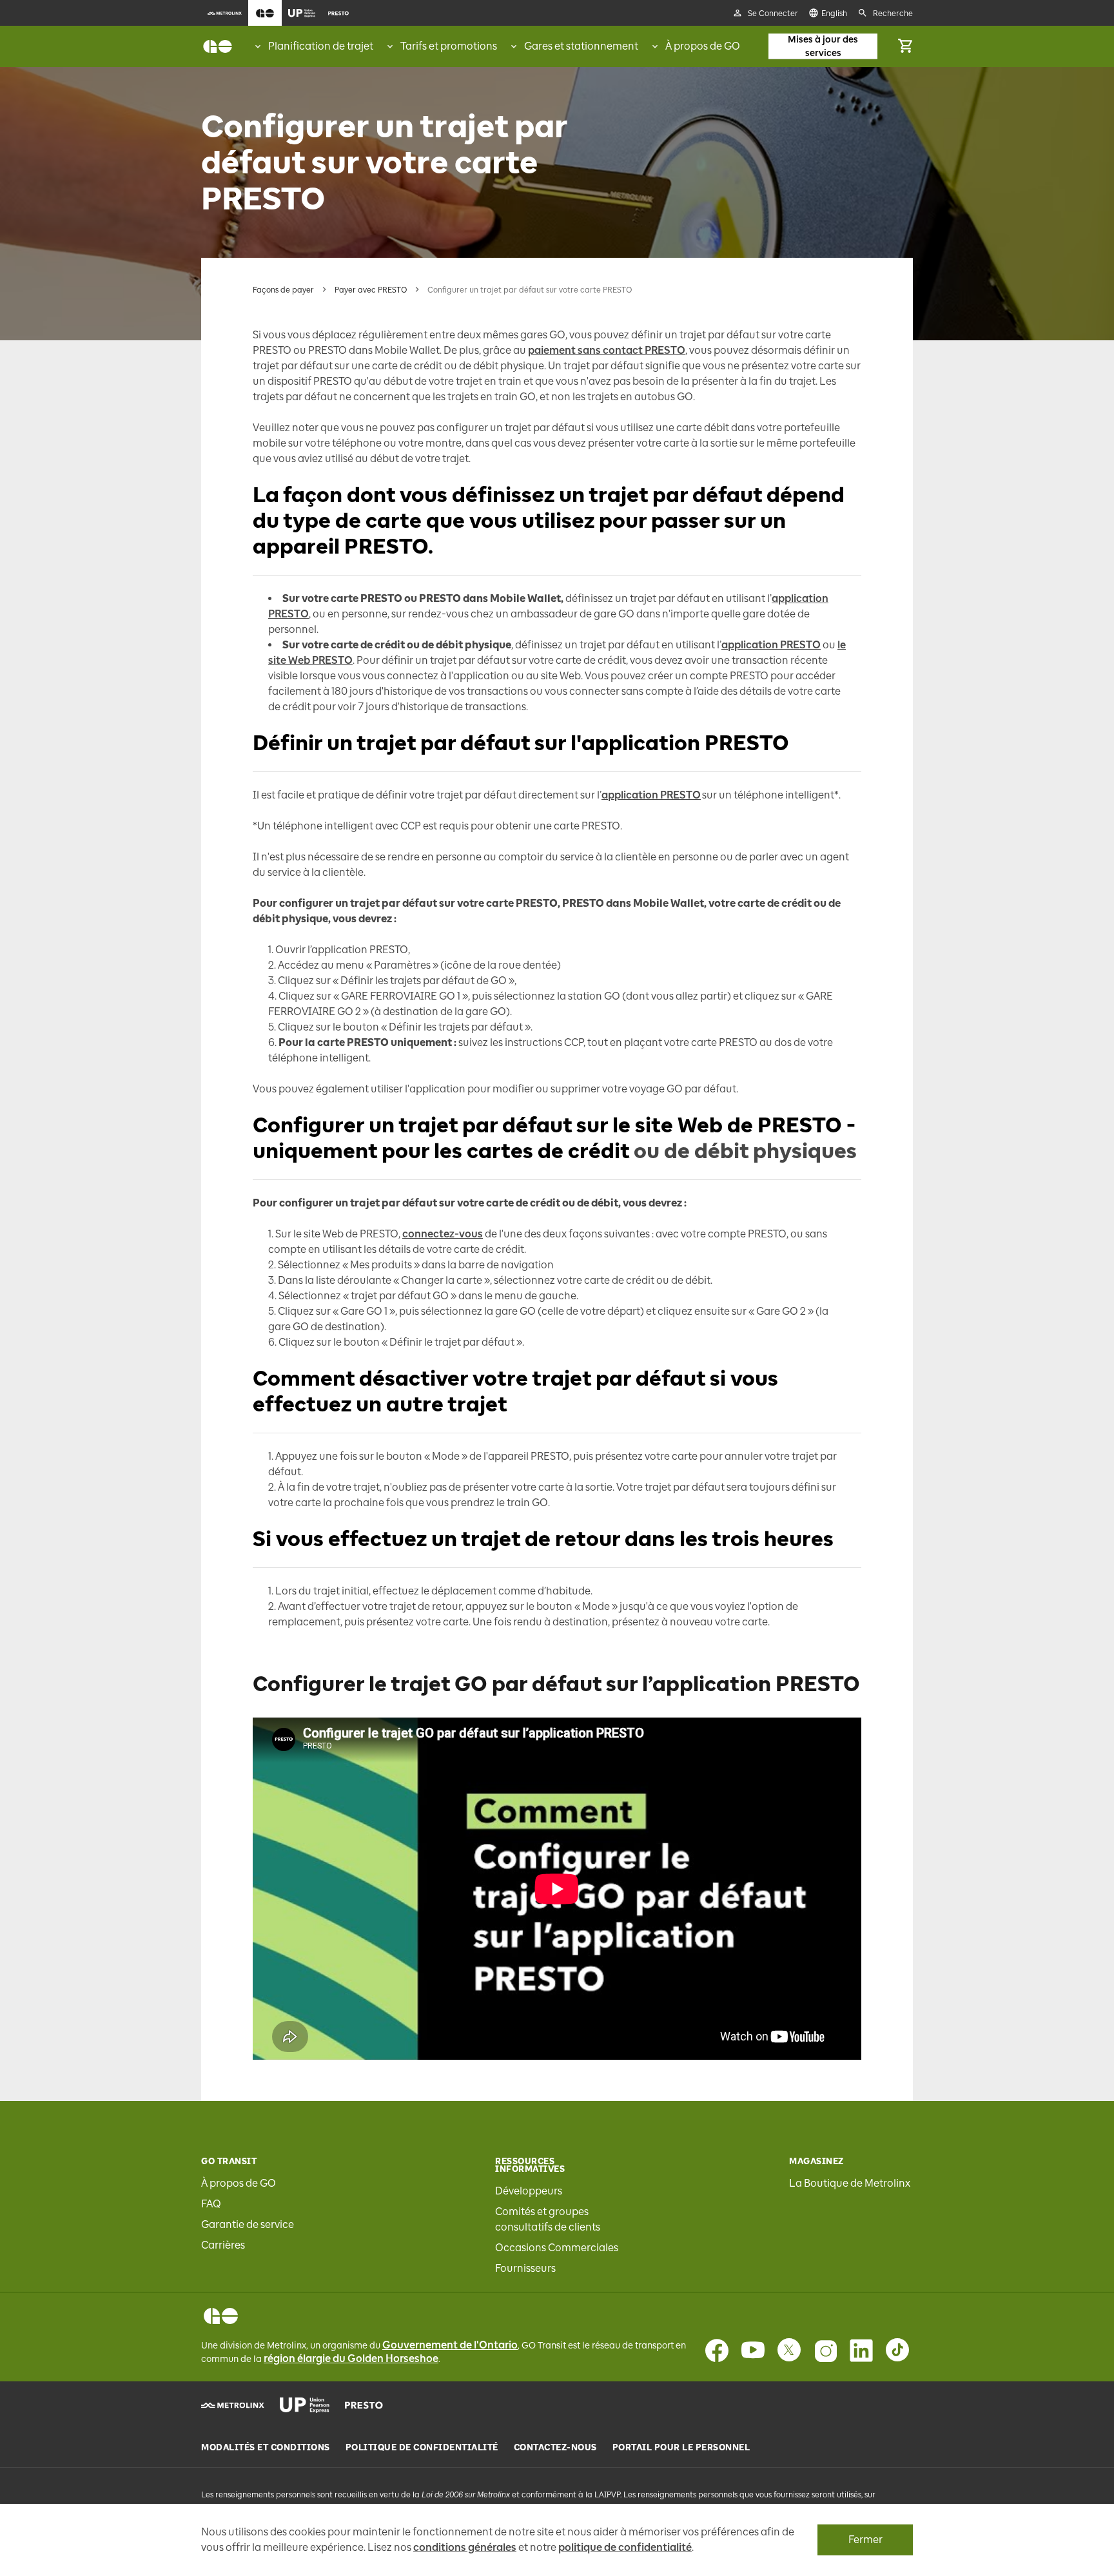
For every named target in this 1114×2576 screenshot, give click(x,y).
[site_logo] (218, 46)
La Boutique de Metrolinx (850, 2183)
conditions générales (465, 2547)
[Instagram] (825, 2350)
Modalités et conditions (266, 2448)
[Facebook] (717, 2350)
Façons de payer (283, 290)
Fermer (865, 2540)
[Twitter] (789, 2350)
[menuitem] (225, 13)
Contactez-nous (555, 2448)
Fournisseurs (525, 2268)
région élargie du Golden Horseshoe (351, 2358)
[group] (313, 46)
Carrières (223, 2245)
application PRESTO (771, 645)
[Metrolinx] (233, 2405)
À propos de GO (239, 2183)
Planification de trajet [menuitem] (321, 46)
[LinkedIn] (861, 2350)
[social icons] (221, 2316)
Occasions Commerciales (557, 2248)
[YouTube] (753, 2350)
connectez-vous (443, 1234)
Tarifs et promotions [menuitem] (449, 46)
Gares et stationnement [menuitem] (581, 46)
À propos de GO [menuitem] (703, 46)
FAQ (211, 2204)
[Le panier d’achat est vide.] (905, 46)
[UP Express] (305, 2405)
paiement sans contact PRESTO (607, 350)
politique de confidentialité (625, 2547)
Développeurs (529, 2191)
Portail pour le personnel (681, 2448)
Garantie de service (248, 2224)
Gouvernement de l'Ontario (450, 2345)
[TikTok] (897, 2350)
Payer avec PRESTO (371, 290)
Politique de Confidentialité (422, 2448)
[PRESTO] (364, 2405)
